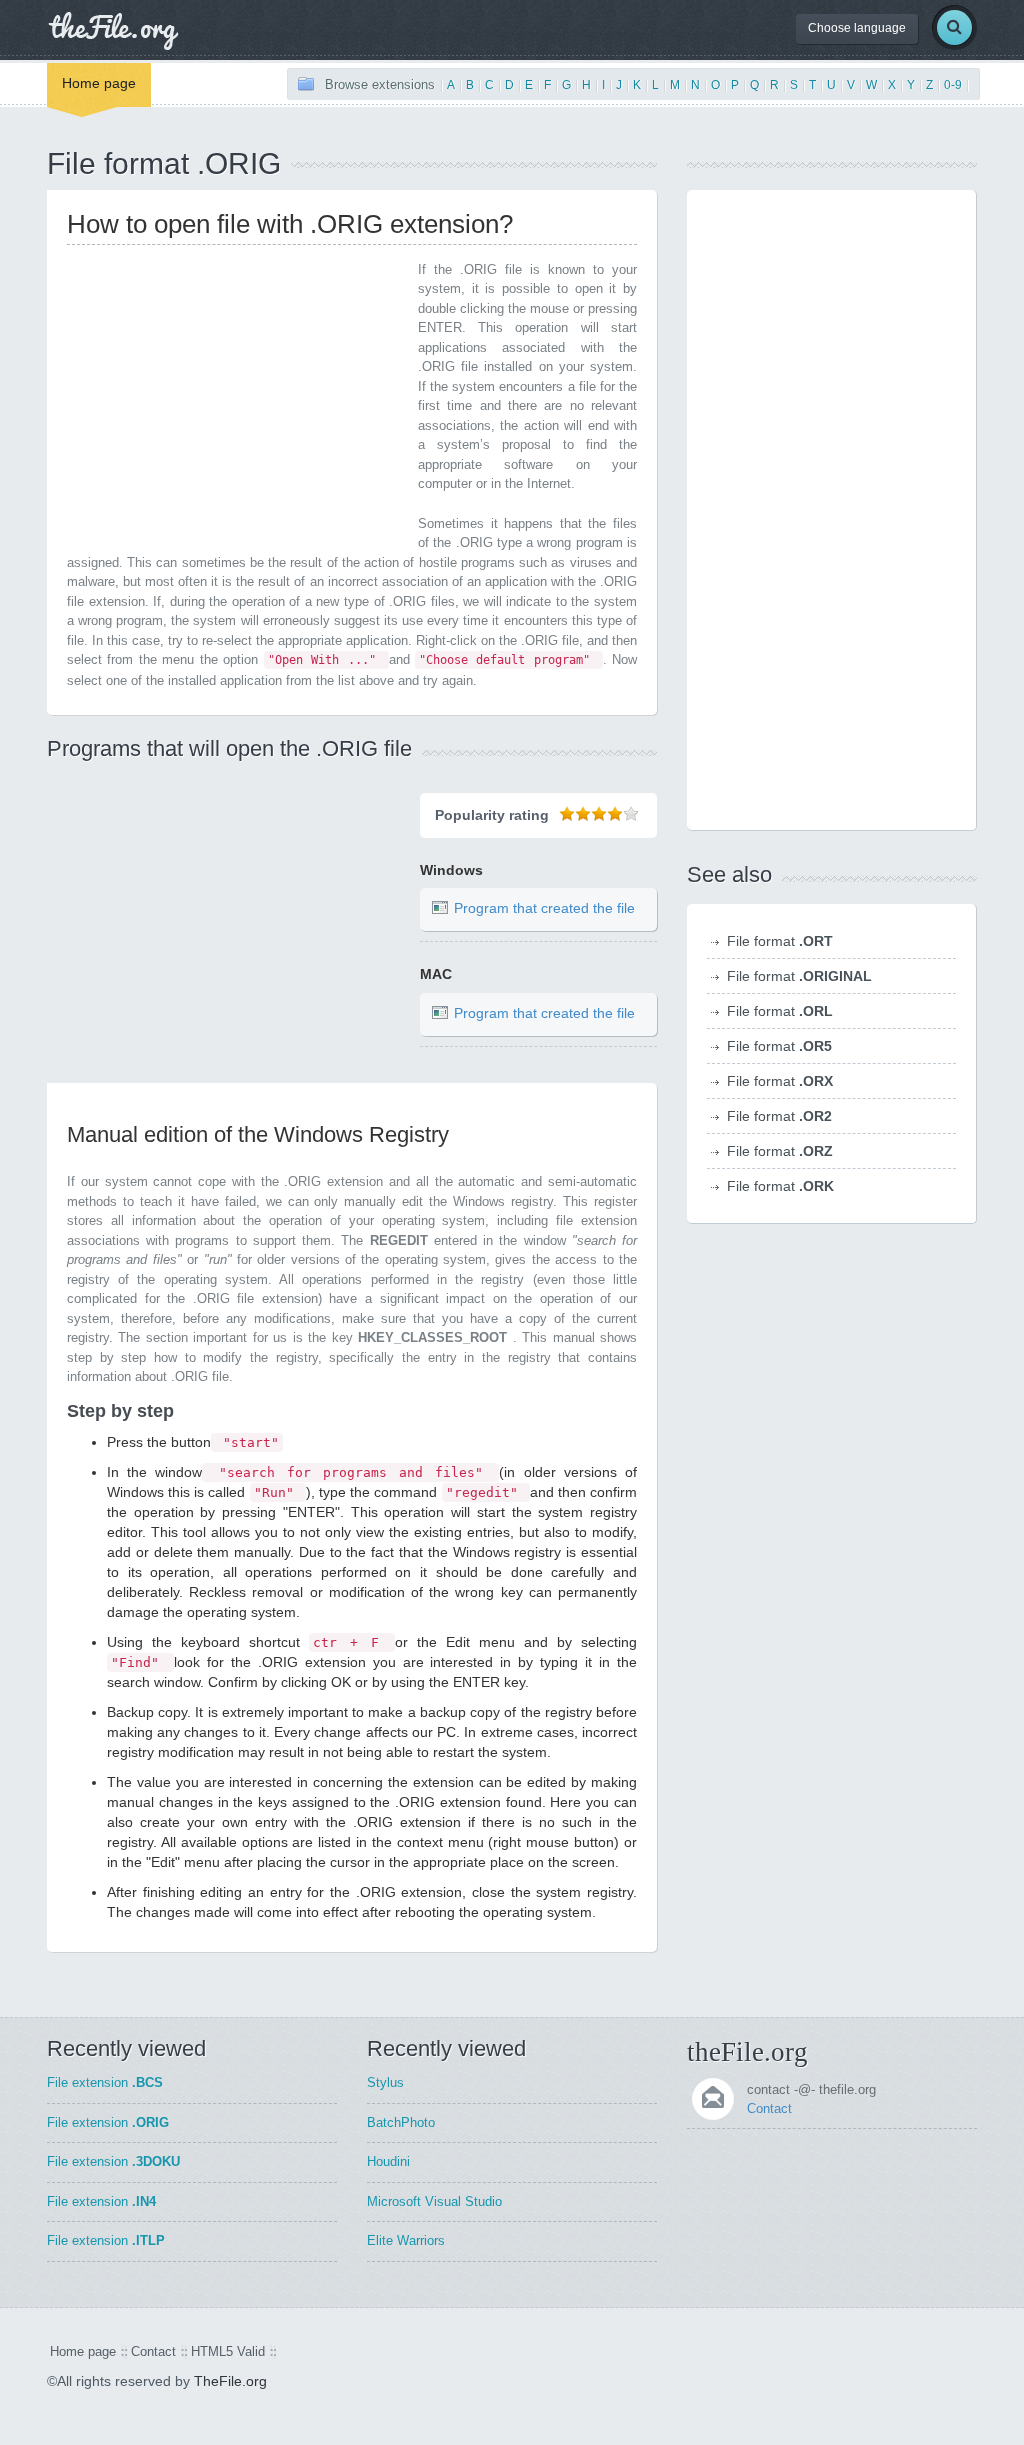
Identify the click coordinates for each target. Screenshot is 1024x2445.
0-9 (953, 85)
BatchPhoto (401, 2122)
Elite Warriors (406, 2240)
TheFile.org (230, 2381)
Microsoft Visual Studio (434, 2201)
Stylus (385, 2082)
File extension (105, 2082)
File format (780, 941)
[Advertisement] (235, 400)
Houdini (388, 2161)
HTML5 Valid (228, 2351)
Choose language (857, 28)
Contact (769, 2108)
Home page (99, 83)
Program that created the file (544, 909)
